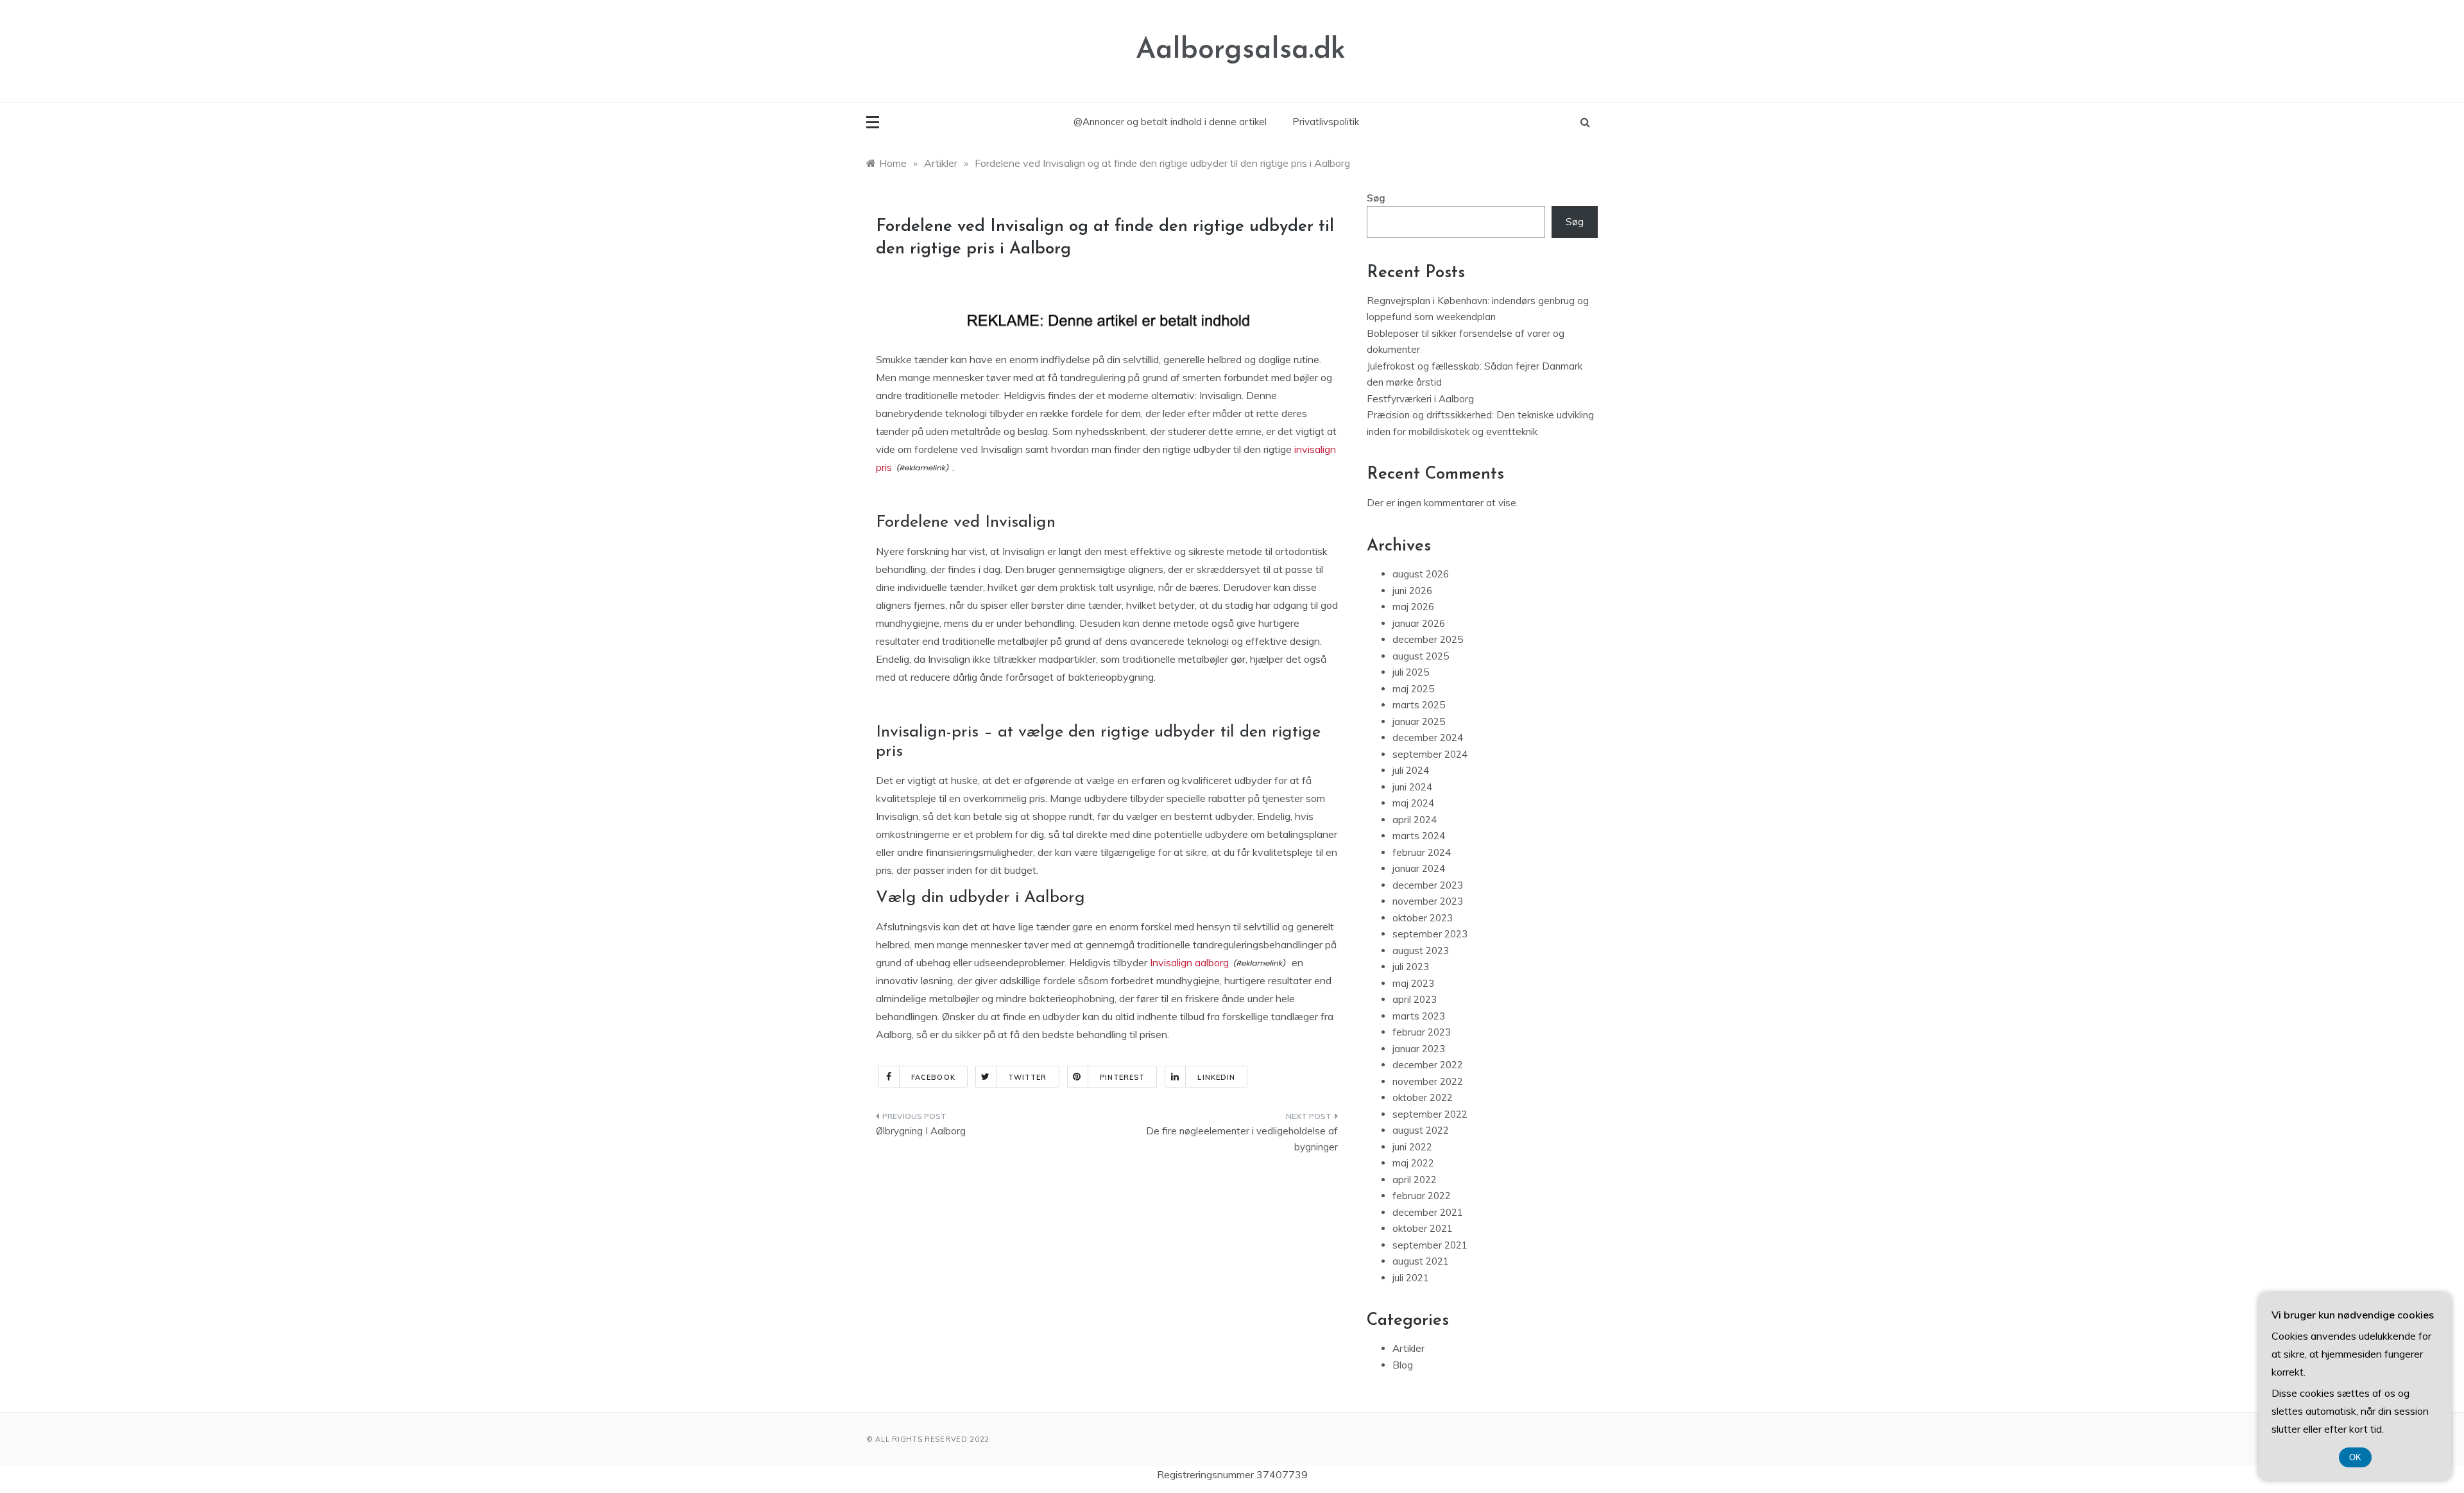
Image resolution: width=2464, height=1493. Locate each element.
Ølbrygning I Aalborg (921, 1131)
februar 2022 (1422, 1196)
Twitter (1028, 1077)
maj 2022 (1413, 1163)
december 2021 (1428, 1212)
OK (2355, 1457)
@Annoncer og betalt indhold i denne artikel (1170, 122)
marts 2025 (1419, 705)
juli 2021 (1411, 1278)
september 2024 (1430, 754)
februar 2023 (1422, 1032)
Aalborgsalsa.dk (1241, 50)
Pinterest (1123, 1077)
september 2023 (1430, 934)
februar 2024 (1422, 852)
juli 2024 (1411, 770)
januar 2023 (1419, 1049)
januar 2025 (1419, 721)
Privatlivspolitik (1326, 122)
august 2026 (1421, 574)
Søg (1376, 198)
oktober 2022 (1423, 1097)
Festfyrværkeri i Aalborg (1420, 399)
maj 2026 (1413, 607)
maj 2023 (1413, 983)
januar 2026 (1419, 623)
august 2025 (1421, 656)
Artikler (1408, 1348)
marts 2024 (1419, 836)
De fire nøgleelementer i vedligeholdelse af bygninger (1242, 1139)
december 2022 (1428, 1065)
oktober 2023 (1423, 918)
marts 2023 (1419, 1016)
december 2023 (1428, 885)
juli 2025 (1411, 672)
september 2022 (1430, 1114)
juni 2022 (1412, 1147)
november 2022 (1428, 1081)
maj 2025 (1413, 689)
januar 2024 (1419, 868)
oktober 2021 (1423, 1228)
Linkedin (1216, 1077)
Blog (1403, 1365)
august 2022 (1421, 1130)
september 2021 (1430, 1245)
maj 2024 (1413, 803)
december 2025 (1428, 639)
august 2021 (1421, 1261)
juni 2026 (1412, 591)
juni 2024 (1412, 787)
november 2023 (1428, 901)
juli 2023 (1411, 967)
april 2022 (1415, 1180)
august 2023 (1421, 951)
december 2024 (1428, 738)
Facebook (933, 1077)
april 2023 (1415, 999)
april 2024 (1415, 820)
